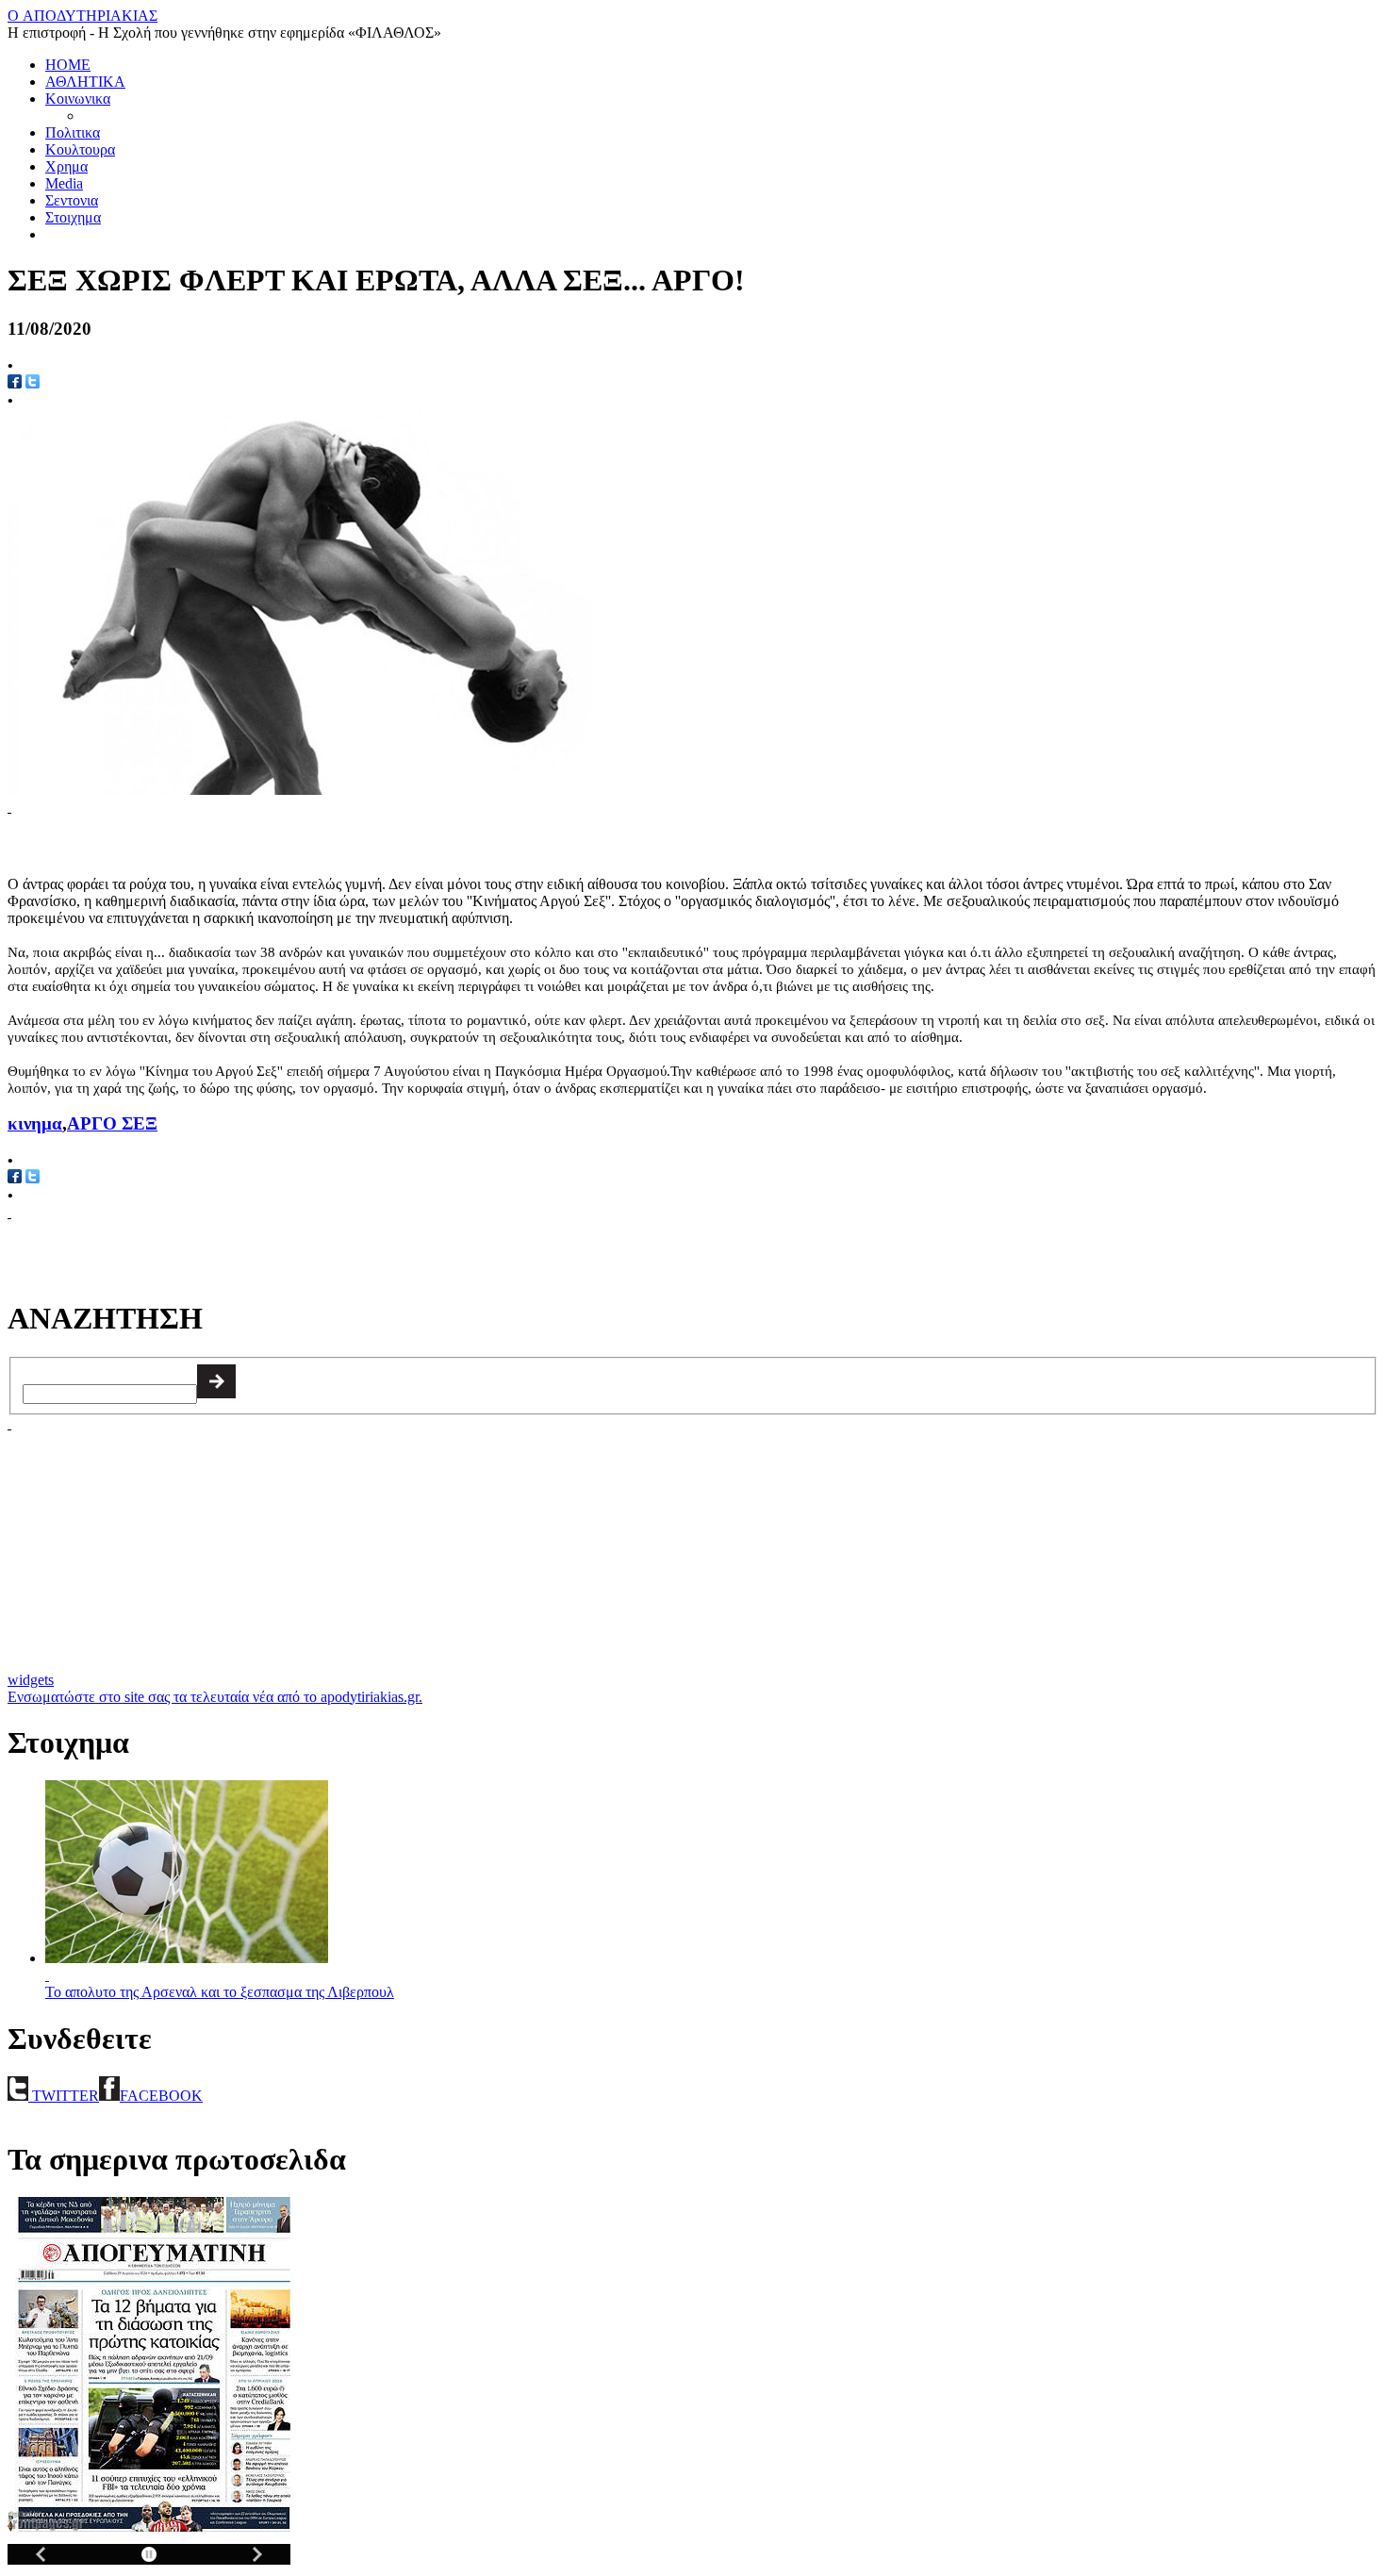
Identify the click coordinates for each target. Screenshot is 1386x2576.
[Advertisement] (228, 844)
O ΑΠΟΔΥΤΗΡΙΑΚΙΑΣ (82, 16)
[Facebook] (15, 1178)
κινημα (35, 1123)
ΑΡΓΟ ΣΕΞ (112, 1123)
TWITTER (64, 2096)
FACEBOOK (161, 2096)
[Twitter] (33, 1178)
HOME (68, 65)
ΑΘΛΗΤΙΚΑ (85, 82)
